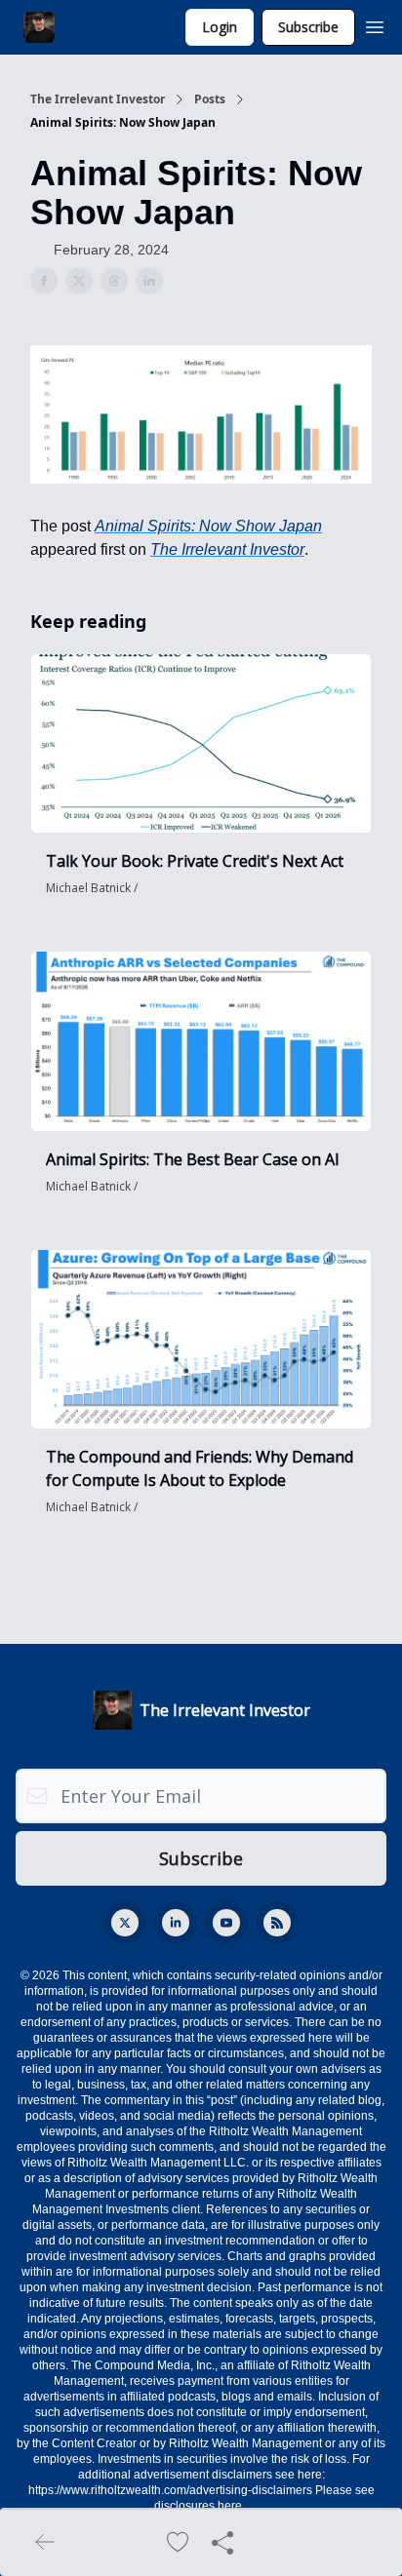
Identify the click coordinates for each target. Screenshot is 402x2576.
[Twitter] (125, 1923)
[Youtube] (226, 1923)
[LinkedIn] (176, 1923)
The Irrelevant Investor (98, 99)
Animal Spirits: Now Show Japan (208, 526)
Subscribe (308, 27)
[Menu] (375, 24)
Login (220, 27)
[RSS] (277, 1923)
